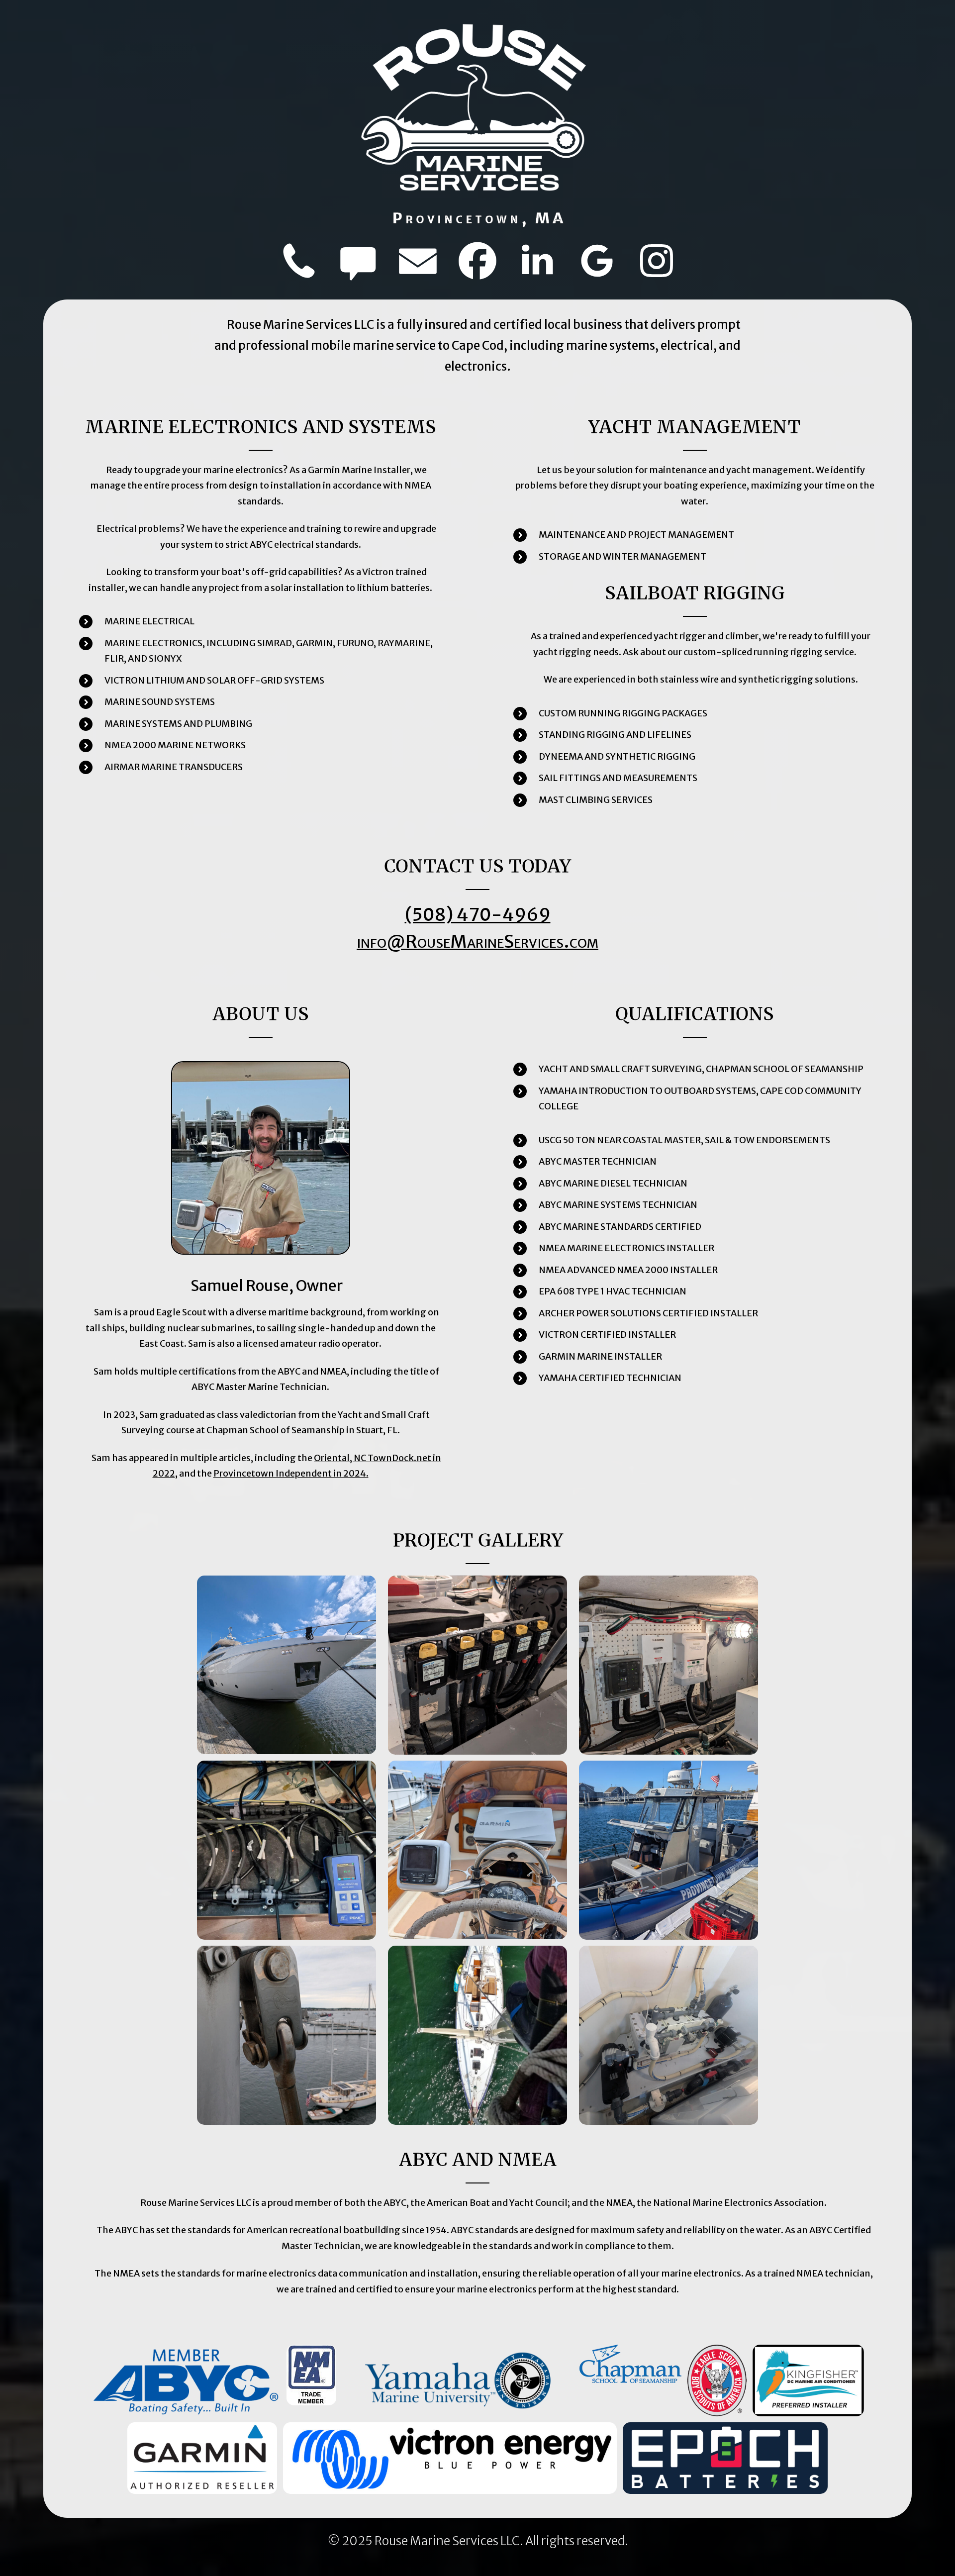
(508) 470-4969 (478, 915)
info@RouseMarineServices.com (477, 941)
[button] (298, 261)
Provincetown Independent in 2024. (291, 1473)
